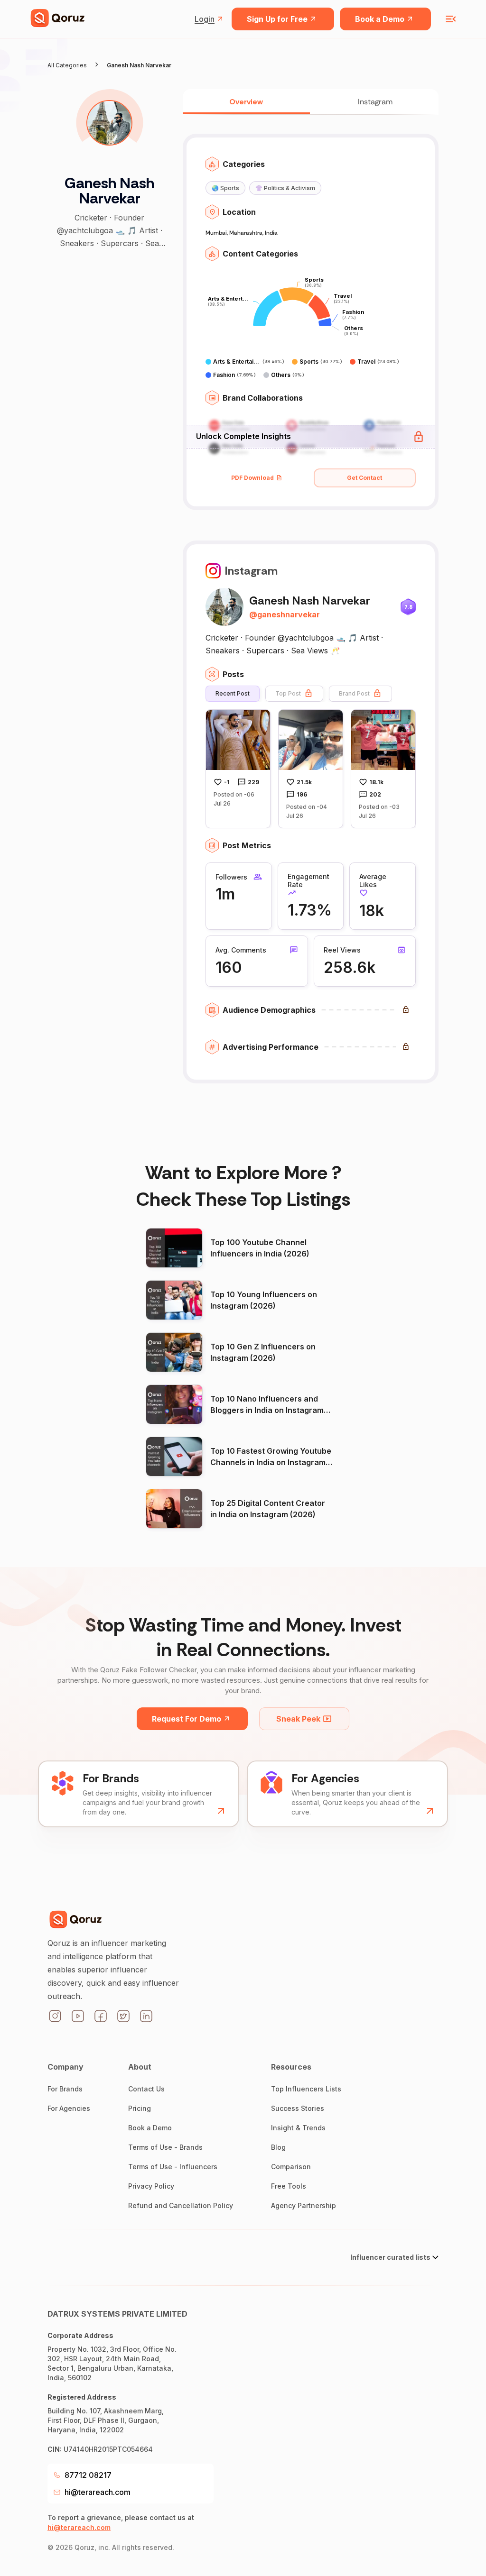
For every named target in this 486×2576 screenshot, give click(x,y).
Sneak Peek (298, 1719)
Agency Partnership (304, 2205)
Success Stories (298, 2108)
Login (205, 19)
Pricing (140, 2108)
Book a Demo (380, 19)
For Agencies (69, 2108)
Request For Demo (187, 1719)
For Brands (65, 2089)
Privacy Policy (151, 2186)
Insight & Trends (298, 2128)
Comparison (291, 2167)
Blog (278, 2147)
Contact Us (146, 2089)
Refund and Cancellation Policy (181, 2205)
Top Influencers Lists (306, 2089)
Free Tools (289, 2186)
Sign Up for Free (277, 19)
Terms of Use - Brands (165, 2147)
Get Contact (364, 478)
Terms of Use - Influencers (173, 2167)
